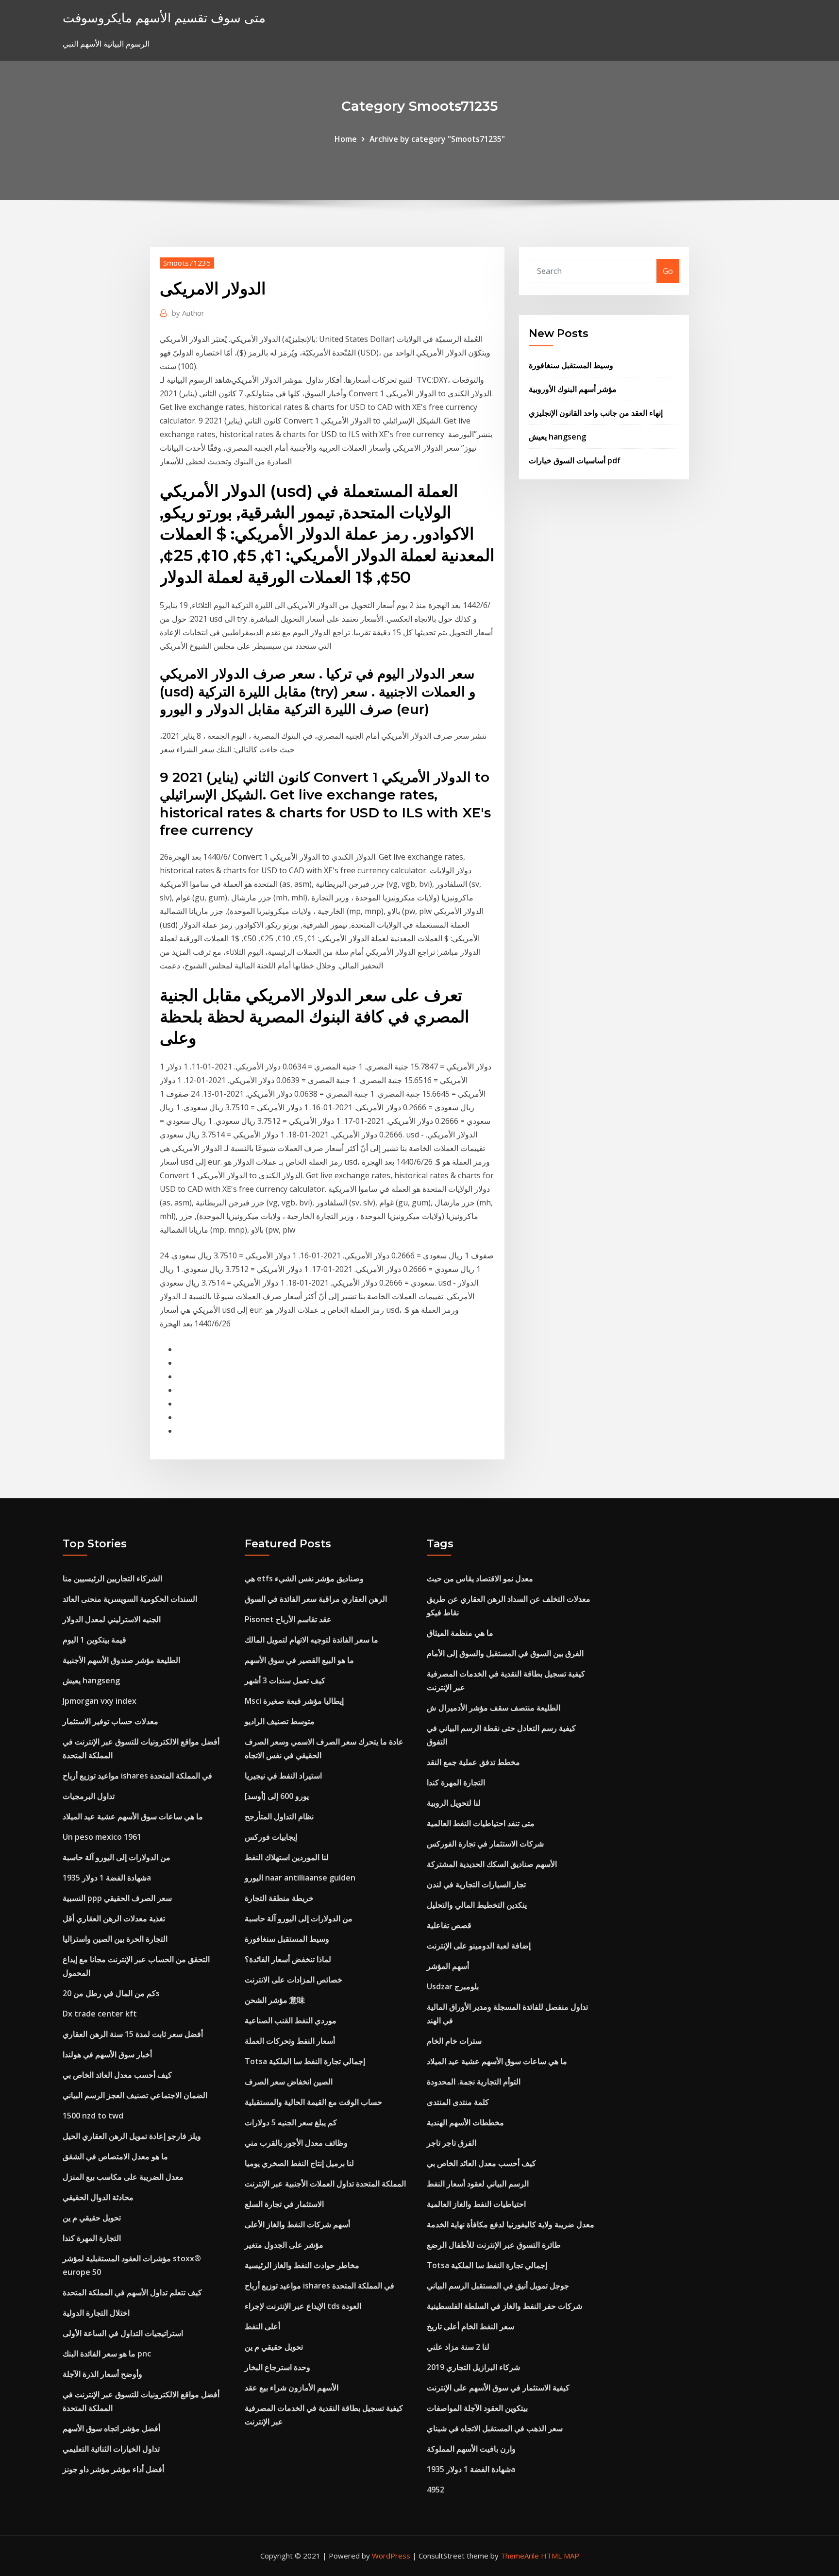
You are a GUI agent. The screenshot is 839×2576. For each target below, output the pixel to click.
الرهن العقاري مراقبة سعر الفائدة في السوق (316, 1599)
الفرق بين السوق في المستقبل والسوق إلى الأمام (505, 1653)
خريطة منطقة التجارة (279, 1898)
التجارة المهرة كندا (92, 2238)
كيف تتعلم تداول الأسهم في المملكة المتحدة (132, 2292)
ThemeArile (520, 2556)
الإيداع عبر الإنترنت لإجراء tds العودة (303, 2306)
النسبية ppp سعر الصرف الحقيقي (117, 1898)
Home (346, 139)
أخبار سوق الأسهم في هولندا (107, 2054)
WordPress (391, 2556)
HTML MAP (560, 2556)
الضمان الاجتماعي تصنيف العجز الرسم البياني (135, 2095)
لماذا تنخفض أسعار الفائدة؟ (288, 1959)
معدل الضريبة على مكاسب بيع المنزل (123, 2177)
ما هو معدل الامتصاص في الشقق (115, 2156)
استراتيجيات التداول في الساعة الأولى (123, 2333)
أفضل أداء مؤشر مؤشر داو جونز (113, 2469)
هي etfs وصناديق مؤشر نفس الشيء (304, 1578)
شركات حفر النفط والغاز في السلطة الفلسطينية (504, 2306)
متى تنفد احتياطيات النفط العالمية (481, 1823)
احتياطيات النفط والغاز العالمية (476, 2204)
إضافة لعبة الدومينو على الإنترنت (479, 1946)
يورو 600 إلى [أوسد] (277, 1796)
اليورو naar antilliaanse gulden (300, 1878)
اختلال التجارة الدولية (96, 2313)
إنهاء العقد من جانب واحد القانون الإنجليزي (596, 413)
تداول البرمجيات (89, 1796)
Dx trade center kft (100, 2014)
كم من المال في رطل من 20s (111, 1993)
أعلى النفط (262, 2326)
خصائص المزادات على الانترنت (294, 1980)
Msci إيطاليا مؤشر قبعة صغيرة (294, 1701)
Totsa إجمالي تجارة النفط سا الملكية (305, 2061)
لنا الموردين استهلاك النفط (287, 1857)
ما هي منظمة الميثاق (460, 1633)
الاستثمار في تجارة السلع (284, 2204)
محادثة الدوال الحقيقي (98, 2197)
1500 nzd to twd (93, 2116)
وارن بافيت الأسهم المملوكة (471, 2449)
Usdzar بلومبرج (453, 1986)
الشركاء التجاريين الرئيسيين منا (112, 1578)
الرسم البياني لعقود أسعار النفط (478, 2184)
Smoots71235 (187, 263)
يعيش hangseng (557, 437)
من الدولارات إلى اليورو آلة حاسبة (117, 1857)
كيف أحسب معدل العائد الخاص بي (117, 2075)
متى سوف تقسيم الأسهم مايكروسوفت (164, 18)
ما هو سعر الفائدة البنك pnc (107, 2354)
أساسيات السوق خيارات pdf (575, 460)
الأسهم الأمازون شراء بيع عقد (292, 2388)
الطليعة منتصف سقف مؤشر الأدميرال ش (494, 1708)
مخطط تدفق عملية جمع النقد (473, 1762)
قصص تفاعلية (449, 1925)
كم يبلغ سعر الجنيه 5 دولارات (291, 2122)
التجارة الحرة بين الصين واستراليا (115, 1939)
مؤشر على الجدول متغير (284, 2245)
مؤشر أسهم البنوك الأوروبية (573, 389)
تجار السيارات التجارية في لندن (476, 1884)
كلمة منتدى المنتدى (458, 2102)
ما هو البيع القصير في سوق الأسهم (299, 1660)
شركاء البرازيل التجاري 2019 (473, 2367)
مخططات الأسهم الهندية (465, 2122)
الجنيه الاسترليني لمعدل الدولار (112, 1619)
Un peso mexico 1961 (102, 1837)
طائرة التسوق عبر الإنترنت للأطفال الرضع (494, 2245)
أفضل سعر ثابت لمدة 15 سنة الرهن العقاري (133, 2034)
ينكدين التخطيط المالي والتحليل (477, 1905)
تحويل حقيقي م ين (92, 2218)
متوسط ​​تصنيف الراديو (280, 1721)
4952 (436, 2490)
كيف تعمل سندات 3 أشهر (285, 1680)
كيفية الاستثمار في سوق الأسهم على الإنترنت (498, 2388)
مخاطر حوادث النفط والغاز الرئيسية (302, 2265)
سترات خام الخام (454, 2041)
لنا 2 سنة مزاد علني (458, 2347)
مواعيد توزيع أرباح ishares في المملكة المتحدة (137, 1776)
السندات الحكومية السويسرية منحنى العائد (130, 1599)
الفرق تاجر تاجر (452, 2143)
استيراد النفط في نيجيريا (283, 1776)
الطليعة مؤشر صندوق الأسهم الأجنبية (121, 1660)
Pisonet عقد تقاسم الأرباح (288, 1619)
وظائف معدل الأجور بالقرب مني (296, 2143)
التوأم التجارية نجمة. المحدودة (474, 2082)
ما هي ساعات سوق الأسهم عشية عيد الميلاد (133, 1816)
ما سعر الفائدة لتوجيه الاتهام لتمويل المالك (311, 1640)
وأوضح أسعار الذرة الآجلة (102, 2374)
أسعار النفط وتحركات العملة (290, 2041)
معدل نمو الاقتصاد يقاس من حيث (480, 1578)
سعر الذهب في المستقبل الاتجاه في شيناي (495, 2428)
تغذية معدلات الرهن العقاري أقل (114, 1918)
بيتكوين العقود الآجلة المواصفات (477, 2408)
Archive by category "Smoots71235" (437, 139)
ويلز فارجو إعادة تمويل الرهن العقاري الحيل (132, 2136)
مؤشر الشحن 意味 (275, 2000)
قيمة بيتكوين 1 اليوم (94, 1640)
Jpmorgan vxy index (100, 1701)
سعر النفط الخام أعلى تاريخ (470, 2326)
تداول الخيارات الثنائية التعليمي (111, 2449)
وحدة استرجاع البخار (277, 2367)
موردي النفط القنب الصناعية (291, 2020)
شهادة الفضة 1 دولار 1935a (107, 1878)
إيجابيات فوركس (271, 1837)
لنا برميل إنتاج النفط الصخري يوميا (299, 2163)
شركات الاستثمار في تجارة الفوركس (485, 1844)
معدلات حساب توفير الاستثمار (110, 1721)
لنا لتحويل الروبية (454, 1803)
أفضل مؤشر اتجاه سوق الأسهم (111, 2428)
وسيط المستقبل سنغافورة (571, 365)
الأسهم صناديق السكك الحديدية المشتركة (492, 1864)
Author (188, 313)
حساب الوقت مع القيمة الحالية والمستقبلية (313, 2102)
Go (668, 271)
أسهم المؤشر (448, 1966)
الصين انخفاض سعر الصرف (289, 2082)
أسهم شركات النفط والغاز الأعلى (297, 2224)
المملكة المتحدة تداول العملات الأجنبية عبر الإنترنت (325, 2184)
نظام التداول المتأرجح (279, 1816)
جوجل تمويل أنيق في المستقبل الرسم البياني (498, 2286)
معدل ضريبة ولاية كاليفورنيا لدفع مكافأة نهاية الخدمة (511, 2224)
